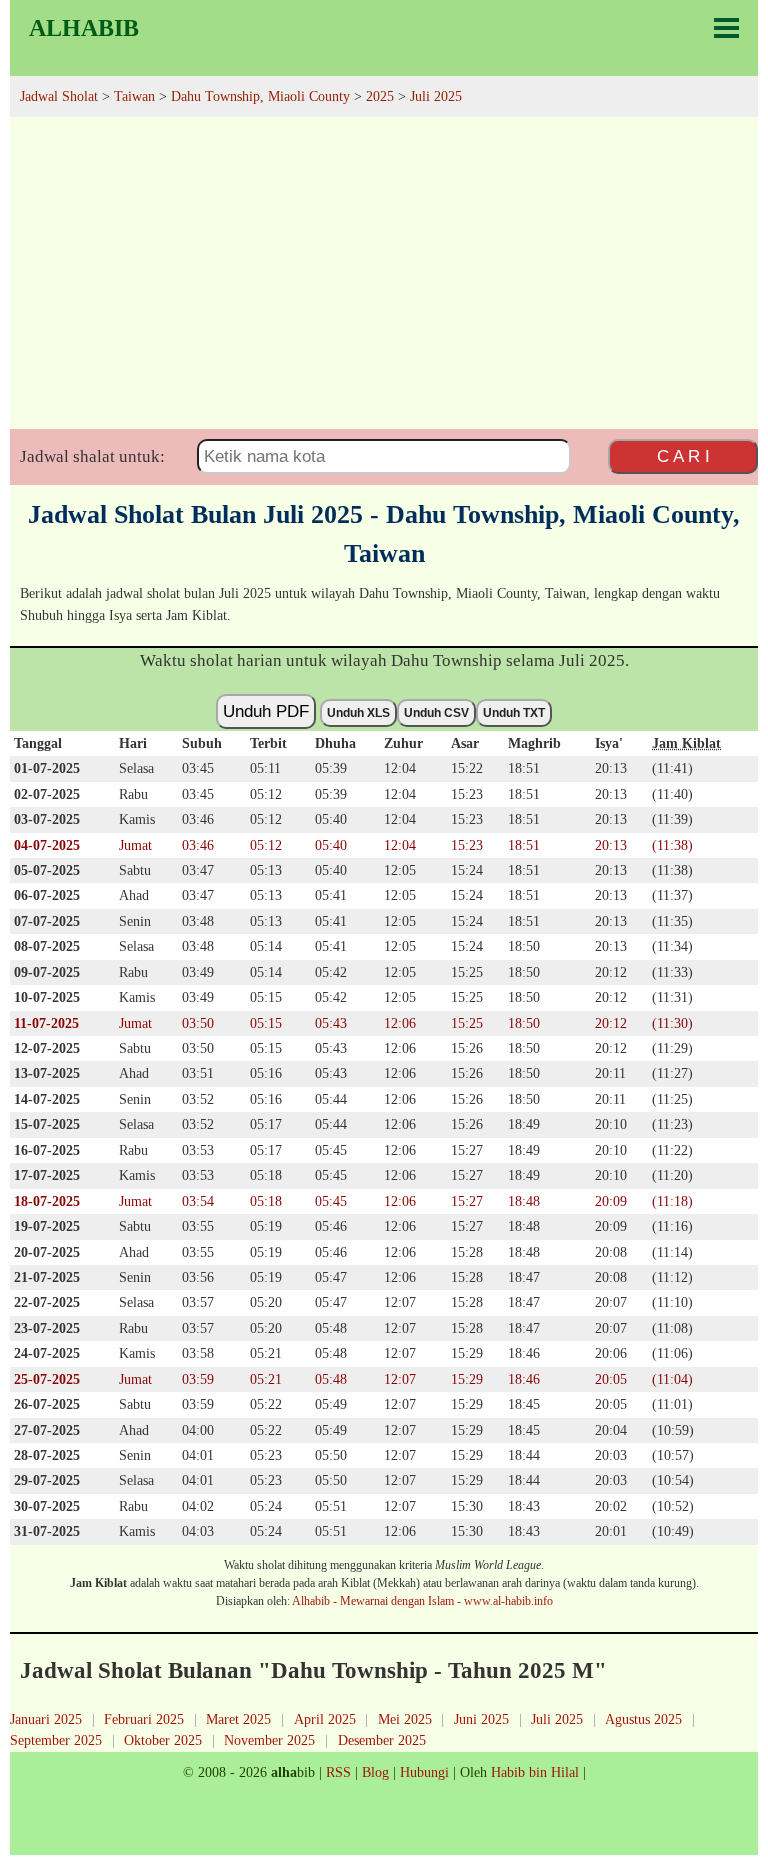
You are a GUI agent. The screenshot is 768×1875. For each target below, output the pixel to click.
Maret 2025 (238, 1719)
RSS (338, 1772)
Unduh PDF (266, 711)
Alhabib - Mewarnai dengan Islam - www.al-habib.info (422, 1601)
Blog (375, 1772)
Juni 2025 (481, 1719)
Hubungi (424, 1772)
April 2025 (325, 1719)
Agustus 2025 (643, 1719)
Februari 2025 (144, 1719)
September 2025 (56, 1740)
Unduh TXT (514, 713)
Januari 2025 (46, 1719)
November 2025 (269, 1740)
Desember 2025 (382, 1740)
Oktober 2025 (163, 1740)
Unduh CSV (436, 713)
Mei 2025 (405, 1719)
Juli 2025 (557, 1719)
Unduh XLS (358, 713)
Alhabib (84, 28)
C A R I (683, 456)
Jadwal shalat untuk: (92, 456)
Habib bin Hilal (535, 1772)
